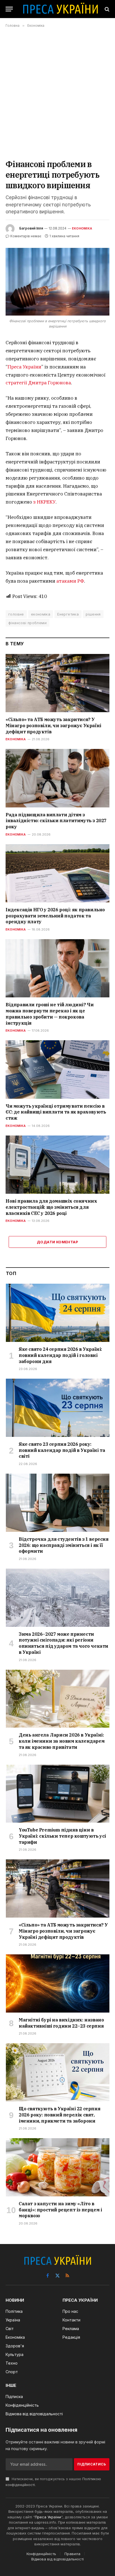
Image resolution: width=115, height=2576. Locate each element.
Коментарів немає (26, 236)
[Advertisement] (57, 93)
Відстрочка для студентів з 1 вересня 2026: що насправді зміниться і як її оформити (64, 1545)
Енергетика (68, 614)
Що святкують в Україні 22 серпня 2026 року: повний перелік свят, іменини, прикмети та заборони (59, 2115)
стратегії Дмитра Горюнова (38, 383)
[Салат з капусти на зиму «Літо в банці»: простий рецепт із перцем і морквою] (58, 2167)
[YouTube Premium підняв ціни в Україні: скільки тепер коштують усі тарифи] (58, 1794)
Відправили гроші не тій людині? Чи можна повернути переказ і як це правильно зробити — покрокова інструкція (50, 1014)
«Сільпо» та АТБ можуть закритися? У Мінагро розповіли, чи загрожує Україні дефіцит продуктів (53, 726)
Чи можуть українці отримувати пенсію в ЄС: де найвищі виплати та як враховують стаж (56, 1112)
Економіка (82, 228)
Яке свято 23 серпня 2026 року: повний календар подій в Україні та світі (62, 1450)
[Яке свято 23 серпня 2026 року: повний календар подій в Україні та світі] (58, 1408)
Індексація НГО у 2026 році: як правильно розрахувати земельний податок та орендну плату (55, 916)
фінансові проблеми (27, 623)
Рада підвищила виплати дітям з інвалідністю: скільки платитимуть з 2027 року (56, 821)
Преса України (24, 367)
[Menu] (9, 9)
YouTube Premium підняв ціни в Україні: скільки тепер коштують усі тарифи (62, 1836)
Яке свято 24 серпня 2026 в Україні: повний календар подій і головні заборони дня (60, 1355)
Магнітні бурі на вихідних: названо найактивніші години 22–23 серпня (61, 2023)
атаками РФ (70, 581)
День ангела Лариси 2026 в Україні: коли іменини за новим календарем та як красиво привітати (62, 1741)
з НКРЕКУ (44, 502)
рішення (93, 614)
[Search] (106, 9)
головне (16, 614)
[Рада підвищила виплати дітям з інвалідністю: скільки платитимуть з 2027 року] (57, 778)
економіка (41, 614)
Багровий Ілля (31, 228)
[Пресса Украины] (60, 9)
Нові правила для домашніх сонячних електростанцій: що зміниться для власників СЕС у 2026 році (51, 1207)
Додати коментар (57, 1242)
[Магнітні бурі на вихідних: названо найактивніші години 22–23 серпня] (58, 1983)
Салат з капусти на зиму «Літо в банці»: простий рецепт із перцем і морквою (60, 2210)
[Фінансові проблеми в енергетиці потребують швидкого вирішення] (57, 282)
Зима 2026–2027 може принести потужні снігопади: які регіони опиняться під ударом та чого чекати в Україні (64, 1643)
